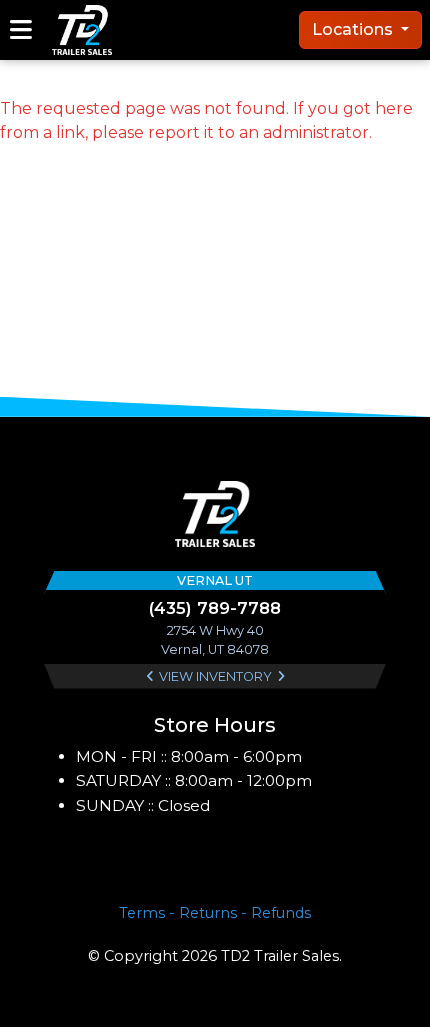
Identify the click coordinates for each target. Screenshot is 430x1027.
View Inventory (215, 676)
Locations (354, 29)
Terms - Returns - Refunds (215, 913)
